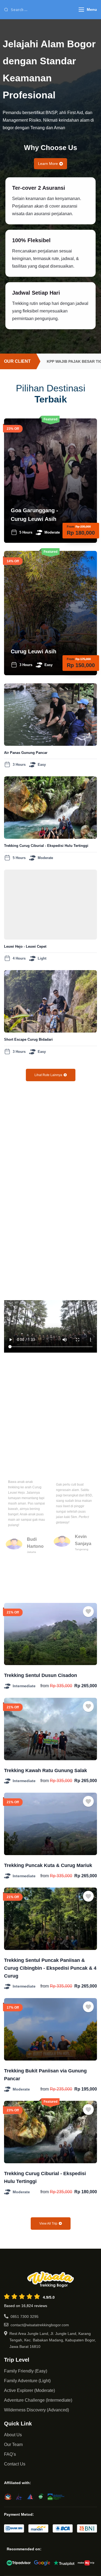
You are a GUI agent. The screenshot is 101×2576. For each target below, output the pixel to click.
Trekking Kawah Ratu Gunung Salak (46, 1770)
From (71, 527)
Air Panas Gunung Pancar (26, 753)
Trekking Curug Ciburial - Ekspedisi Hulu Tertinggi (46, 846)
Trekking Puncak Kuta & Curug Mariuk (48, 1865)
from (45, 1686)
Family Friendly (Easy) (26, 2371)
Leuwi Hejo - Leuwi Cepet (25, 946)
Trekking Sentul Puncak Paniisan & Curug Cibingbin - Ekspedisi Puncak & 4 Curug (50, 1968)
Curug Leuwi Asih (34, 651)
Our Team (13, 2444)
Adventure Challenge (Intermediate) (38, 2400)
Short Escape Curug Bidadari (28, 1039)
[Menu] (81, 10)
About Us (13, 2435)
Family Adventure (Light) (27, 2381)
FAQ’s (10, 2454)
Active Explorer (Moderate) (29, 2390)
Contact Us (15, 2464)
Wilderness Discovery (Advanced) (36, 2410)
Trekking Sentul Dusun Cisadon (41, 1675)
